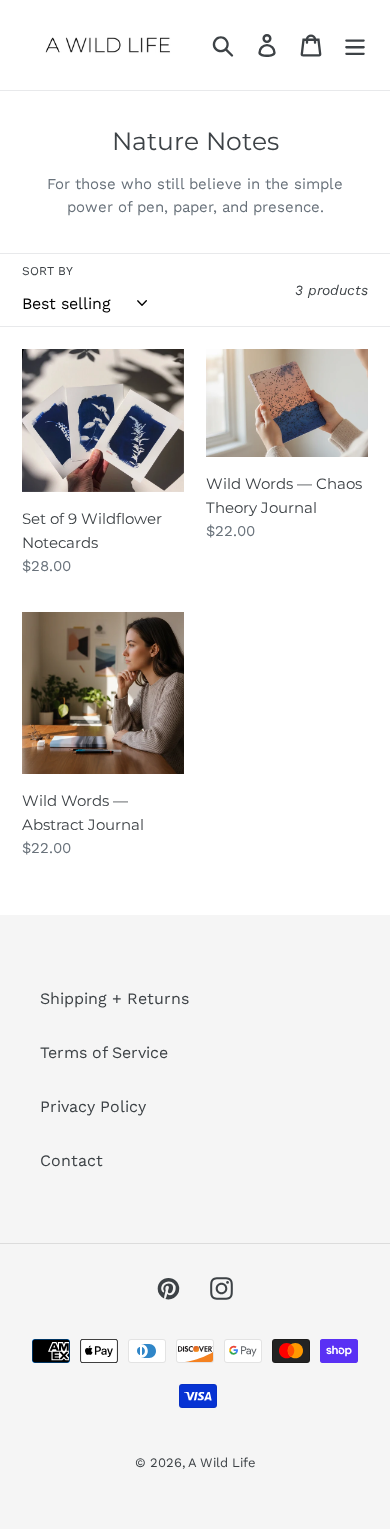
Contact (71, 1160)
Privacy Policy (93, 1106)
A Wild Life (222, 1462)
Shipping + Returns (114, 998)
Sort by (47, 271)
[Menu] (355, 45)
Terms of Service (104, 1052)
